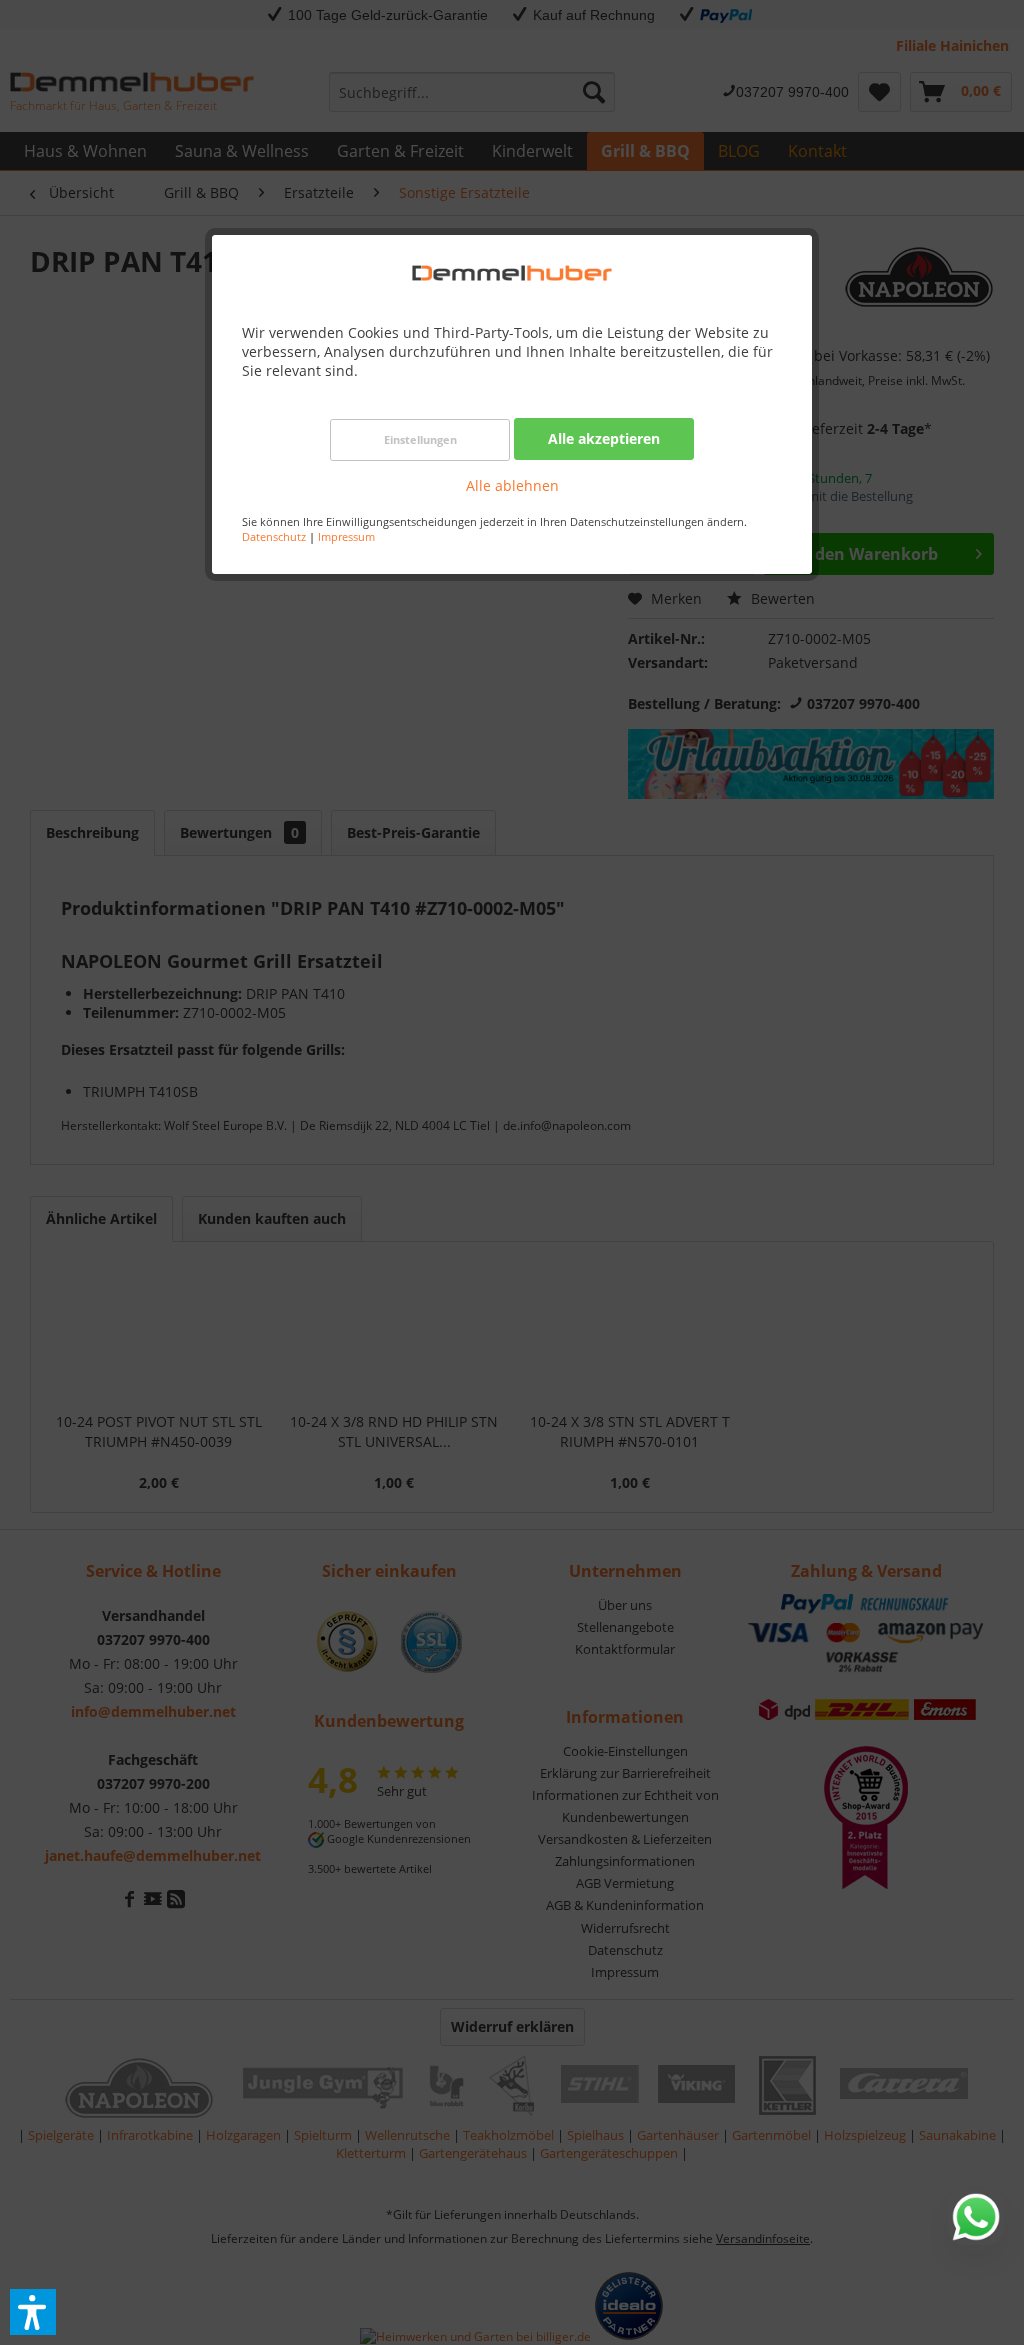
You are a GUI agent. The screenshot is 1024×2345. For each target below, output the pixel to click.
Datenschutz (274, 536)
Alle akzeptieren (604, 438)
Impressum (346, 536)
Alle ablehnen (512, 485)
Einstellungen (420, 439)
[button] (33, 2312)
